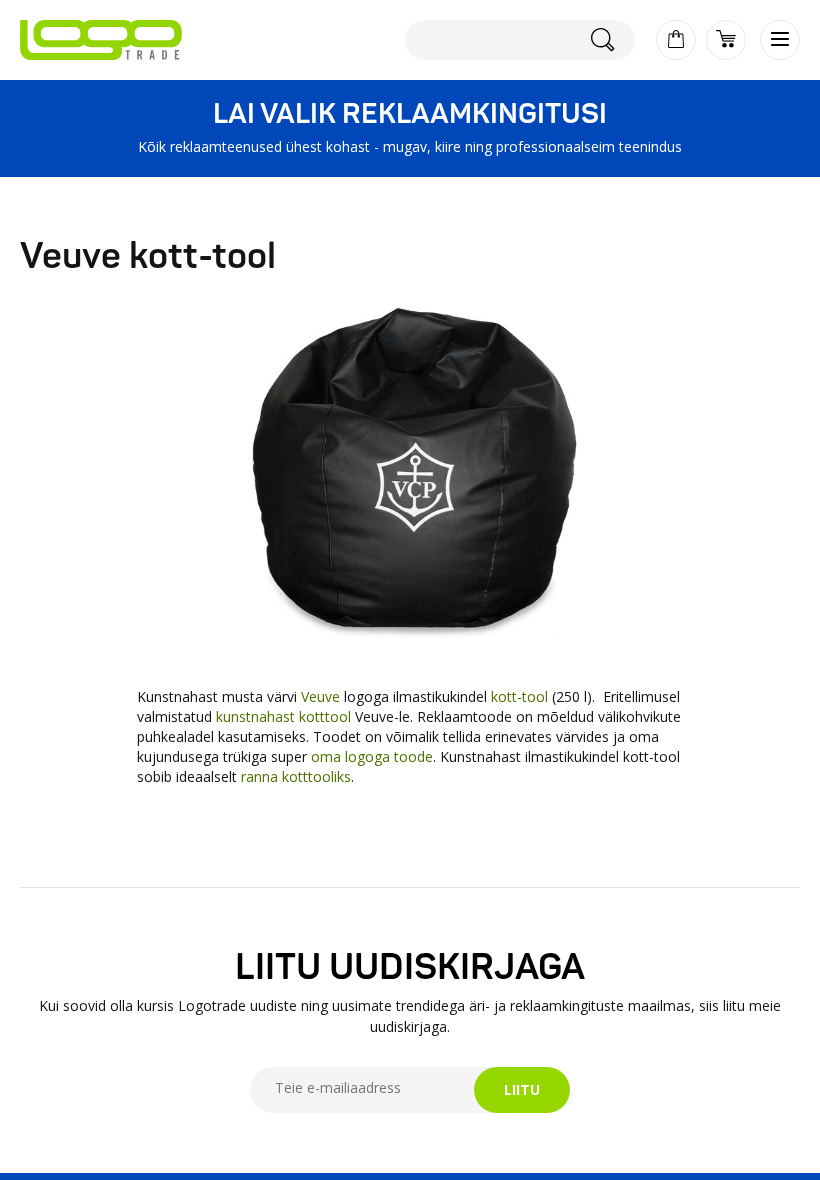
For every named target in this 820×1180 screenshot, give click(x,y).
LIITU (522, 1089)
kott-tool (521, 696)
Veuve (322, 696)
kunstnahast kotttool (283, 716)
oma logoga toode (372, 756)
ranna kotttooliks (294, 776)
